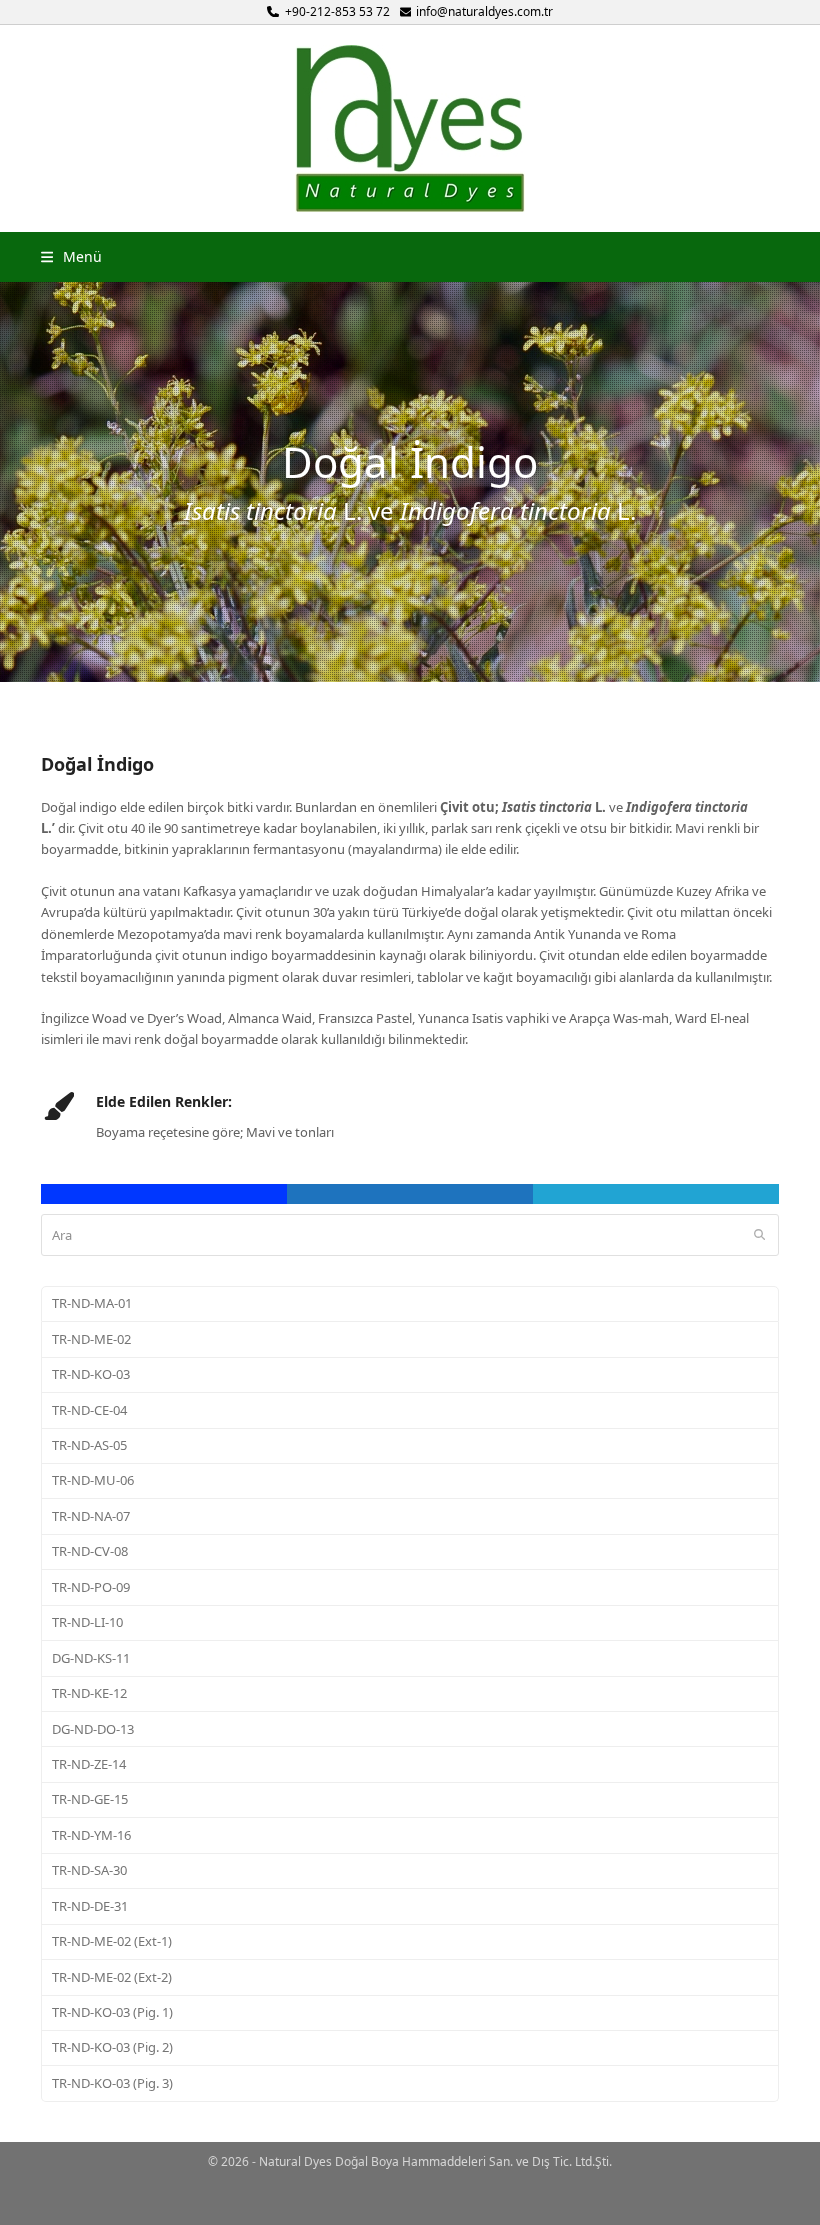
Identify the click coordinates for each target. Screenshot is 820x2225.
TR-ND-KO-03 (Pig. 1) (112, 2012)
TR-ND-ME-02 (91, 1339)
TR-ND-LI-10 (87, 1622)
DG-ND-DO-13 (93, 1729)
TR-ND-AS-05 (89, 1445)
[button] (71, 256)
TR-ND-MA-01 (92, 1303)
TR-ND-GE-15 (90, 1799)
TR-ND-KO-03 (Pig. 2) (112, 2047)
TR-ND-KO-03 (91, 1374)
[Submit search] (759, 1235)
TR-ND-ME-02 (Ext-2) (112, 1977)
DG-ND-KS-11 (91, 1658)
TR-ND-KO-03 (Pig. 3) (112, 2083)
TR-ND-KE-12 (89, 1693)
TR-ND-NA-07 (91, 1516)
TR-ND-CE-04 (89, 1410)
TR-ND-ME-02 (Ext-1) (112, 1941)
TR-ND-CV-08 (90, 1551)
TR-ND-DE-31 (90, 1906)
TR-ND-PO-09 (91, 1587)
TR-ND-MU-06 (93, 1480)
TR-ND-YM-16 (91, 1835)
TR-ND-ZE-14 (89, 1764)
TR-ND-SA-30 (89, 1870)
